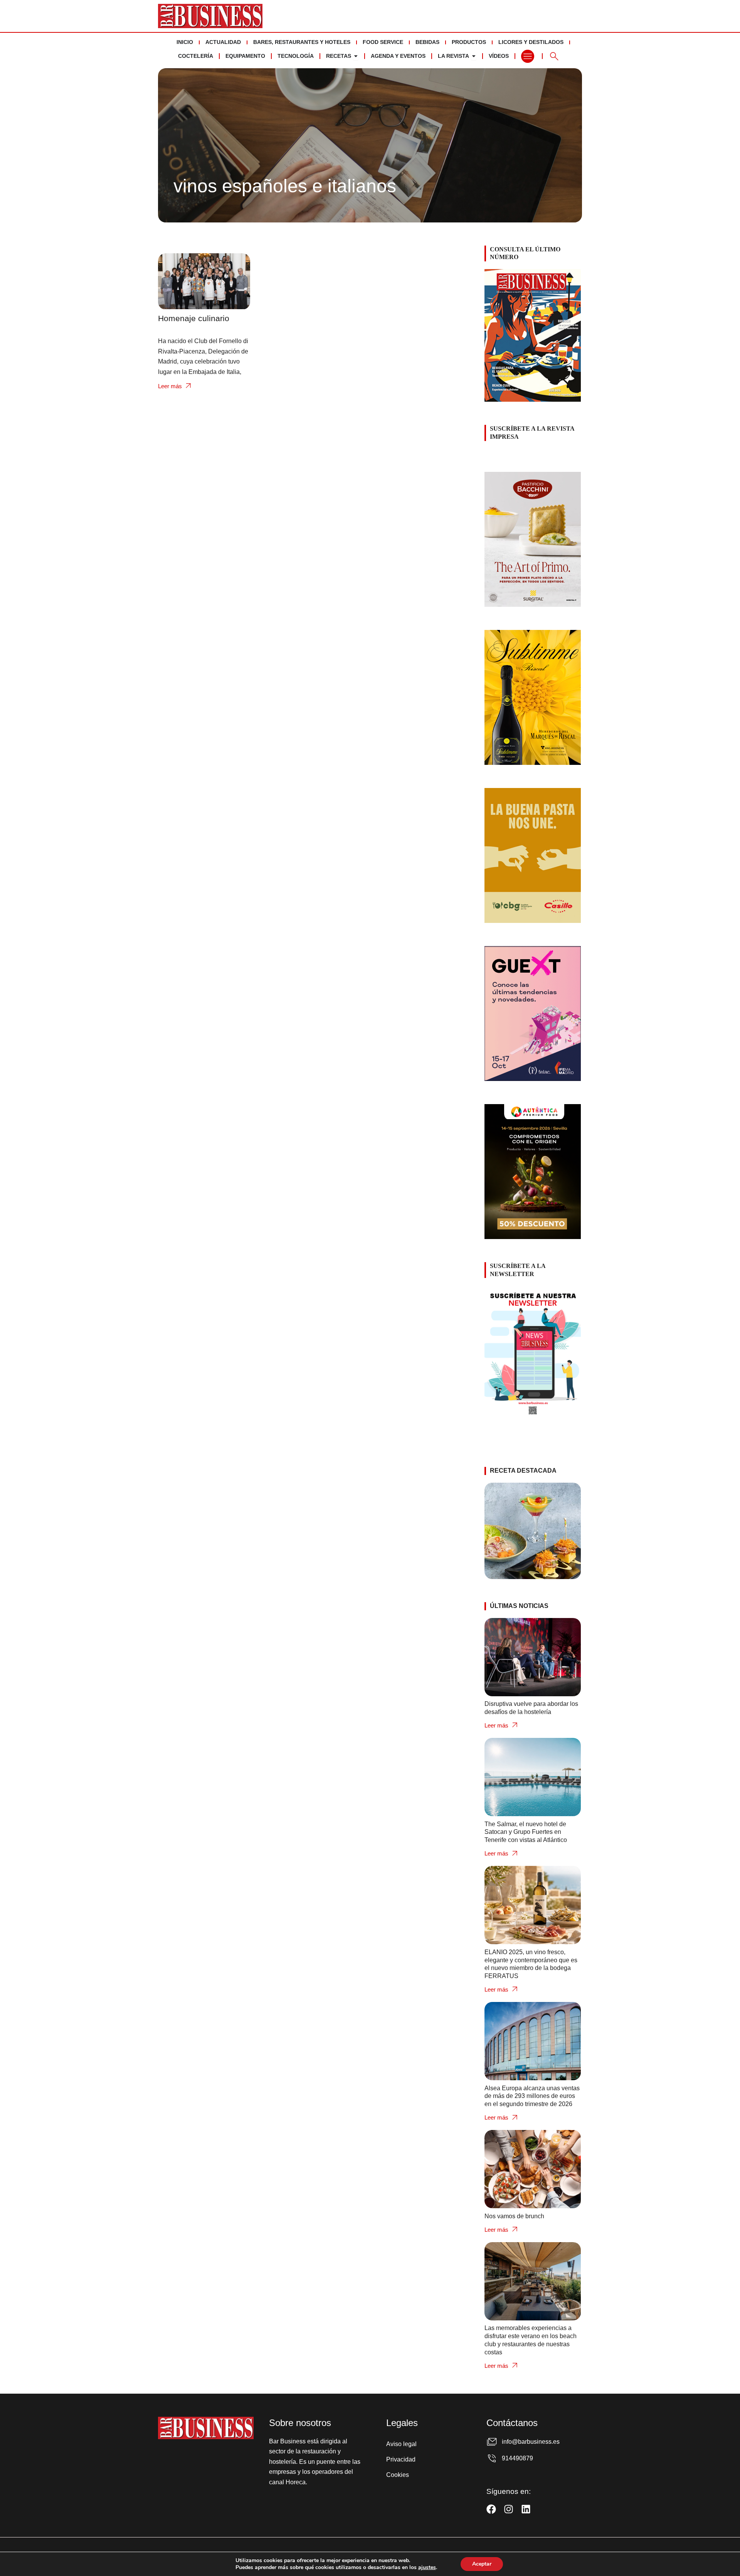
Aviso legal (401, 2444)
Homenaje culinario (194, 318)
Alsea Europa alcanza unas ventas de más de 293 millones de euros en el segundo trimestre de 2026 (532, 2096)
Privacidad (401, 2459)
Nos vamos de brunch (514, 2216)
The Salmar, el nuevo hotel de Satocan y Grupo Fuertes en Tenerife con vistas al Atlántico (526, 1832)
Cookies (398, 2475)
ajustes (427, 2568)
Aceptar (482, 2564)
